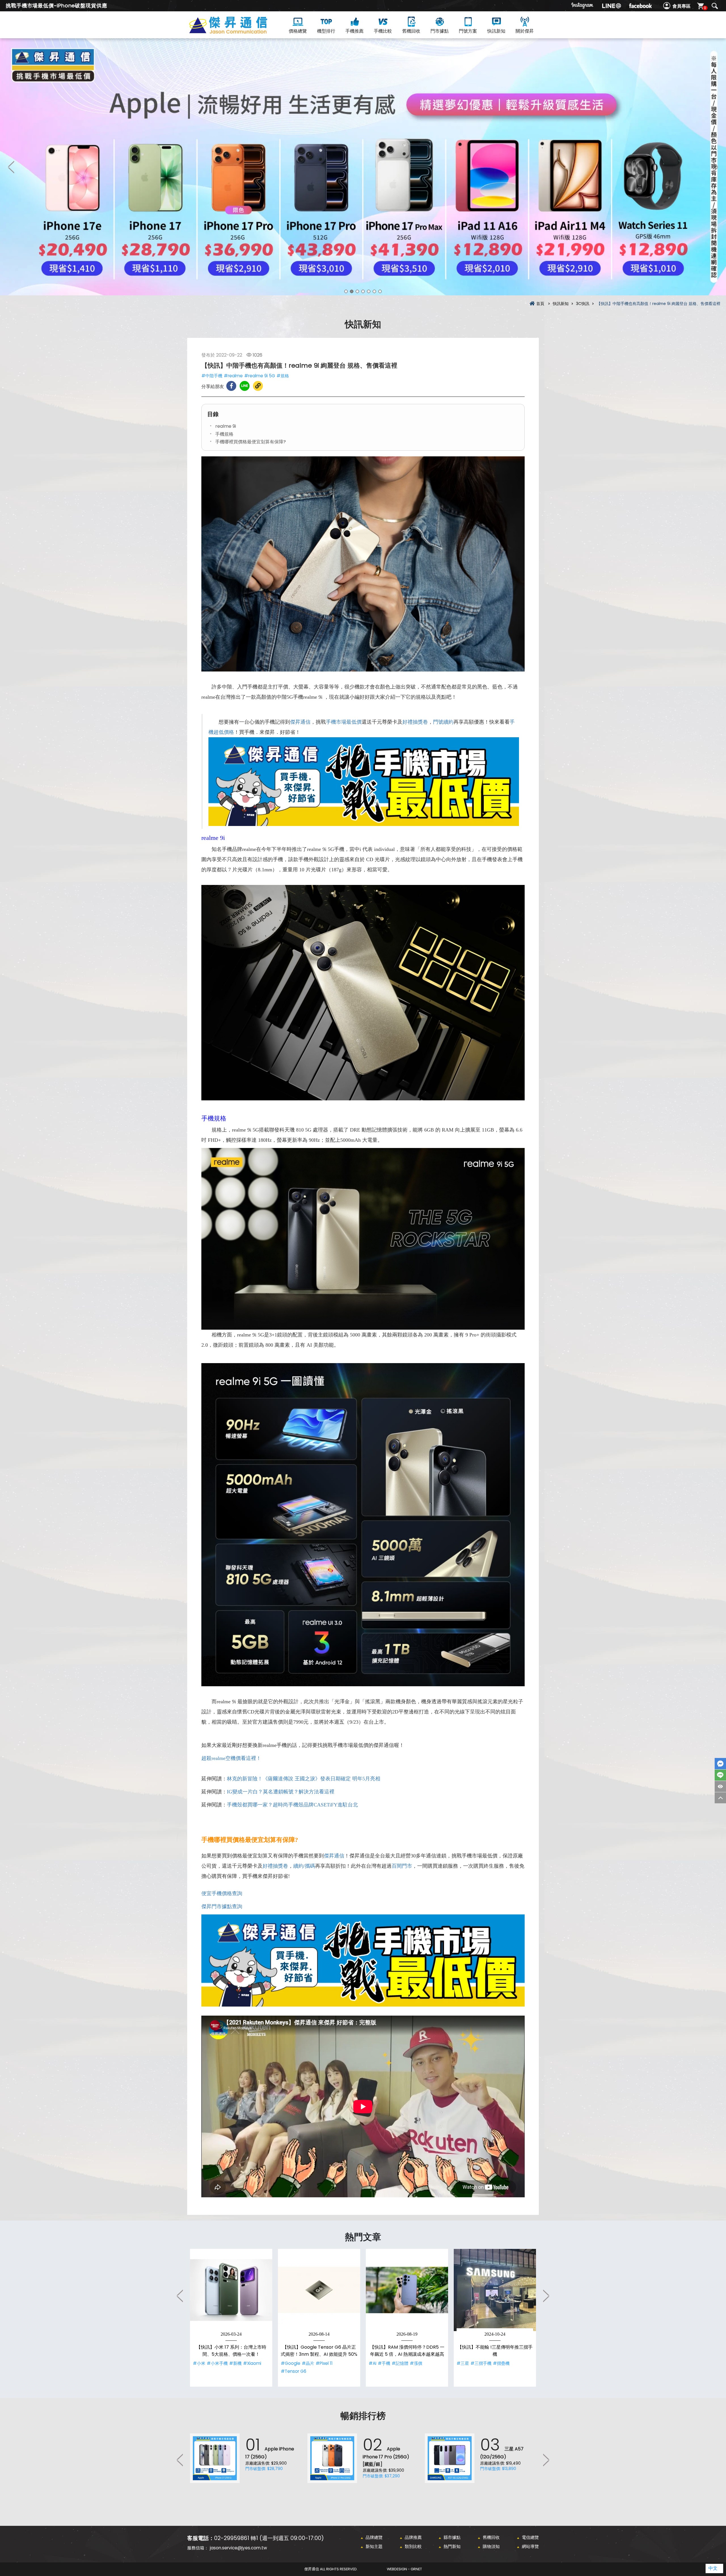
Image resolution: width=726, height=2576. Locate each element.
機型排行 (326, 31)
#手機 (384, 2363)
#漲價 (416, 2363)
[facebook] (640, 6)
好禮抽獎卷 (415, 722)
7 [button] (380, 291)
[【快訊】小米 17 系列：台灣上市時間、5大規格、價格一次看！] (231, 2290)
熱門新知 (452, 2546)
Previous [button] (11, 167)
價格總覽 (298, 31)
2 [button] (352, 291)
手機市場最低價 (344, 722)
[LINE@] (611, 6)
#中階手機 (212, 376)
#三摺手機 (481, 2363)
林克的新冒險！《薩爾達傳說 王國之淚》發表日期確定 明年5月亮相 (304, 1779)
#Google (291, 2363)
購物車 (705, 8)
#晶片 (308, 2363)
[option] (363, 167)
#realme (233, 376)
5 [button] (369, 291)
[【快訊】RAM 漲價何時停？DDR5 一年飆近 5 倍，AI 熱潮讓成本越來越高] (407, 2290)
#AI (373, 2363)
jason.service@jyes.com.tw (238, 2548)
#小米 (199, 2363)
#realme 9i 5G (260, 376)
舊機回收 (411, 31)
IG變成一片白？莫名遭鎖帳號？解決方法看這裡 (281, 1792)
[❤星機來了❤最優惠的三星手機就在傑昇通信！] (363, 167)
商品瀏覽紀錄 (720, 1786)
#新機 (235, 2363)
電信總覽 (530, 2537)
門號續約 (443, 722)
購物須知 (491, 2546)
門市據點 (440, 31)
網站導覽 (530, 2546)
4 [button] (363, 291)
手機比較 (383, 31)
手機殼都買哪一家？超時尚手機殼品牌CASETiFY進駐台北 (292, 1805)
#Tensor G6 (294, 2371)
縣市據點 (452, 2537)
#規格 (283, 376)
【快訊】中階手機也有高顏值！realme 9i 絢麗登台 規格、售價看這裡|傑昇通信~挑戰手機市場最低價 (238, 32)
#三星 (463, 2363)
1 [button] (346, 291)
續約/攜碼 (304, 1866)
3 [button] (357, 291)
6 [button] (374, 291)
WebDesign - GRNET (404, 2569)
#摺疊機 (501, 2363)
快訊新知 (496, 31)
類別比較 (413, 2546)
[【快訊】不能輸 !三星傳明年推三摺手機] (495, 2290)
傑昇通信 (300, 722)
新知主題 (374, 2546)
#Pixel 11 (324, 2363)
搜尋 (715, 6)
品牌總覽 (374, 2537)
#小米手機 (217, 2363)
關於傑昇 (525, 31)
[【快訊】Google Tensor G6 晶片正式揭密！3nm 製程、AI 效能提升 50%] (319, 2290)
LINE (720, 1775)
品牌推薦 (413, 2537)
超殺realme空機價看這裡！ (231, 1758)
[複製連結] (258, 386)
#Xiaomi (252, 2363)
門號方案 (468, 31)
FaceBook (720, 1764)
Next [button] (715, 167)
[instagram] (583, 6)
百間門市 (402, 1866)
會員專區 (681, 6)
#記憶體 (400, 2363)
